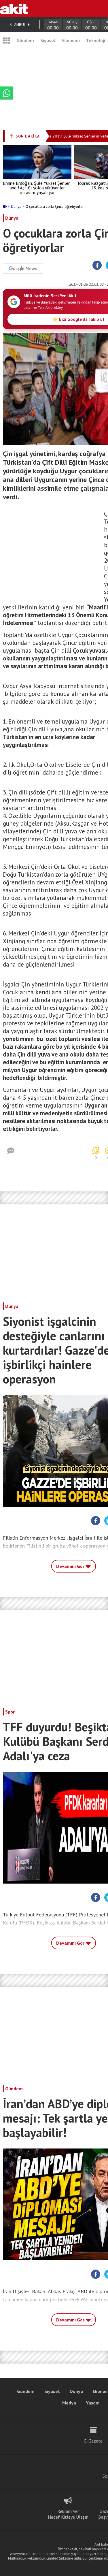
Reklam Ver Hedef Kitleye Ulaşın (68, 2514)
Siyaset (48, 40)
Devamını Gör (71, 1566)
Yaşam (93, 2403)
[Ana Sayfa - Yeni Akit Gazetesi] (14, 9)
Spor (10, 1712)
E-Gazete (93, 2441)
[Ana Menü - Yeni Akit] (7, 40)
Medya (69, 2403)
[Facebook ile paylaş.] (97, 265)
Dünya (17, 207)
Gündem (25, 40)
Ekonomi (71, 40)
